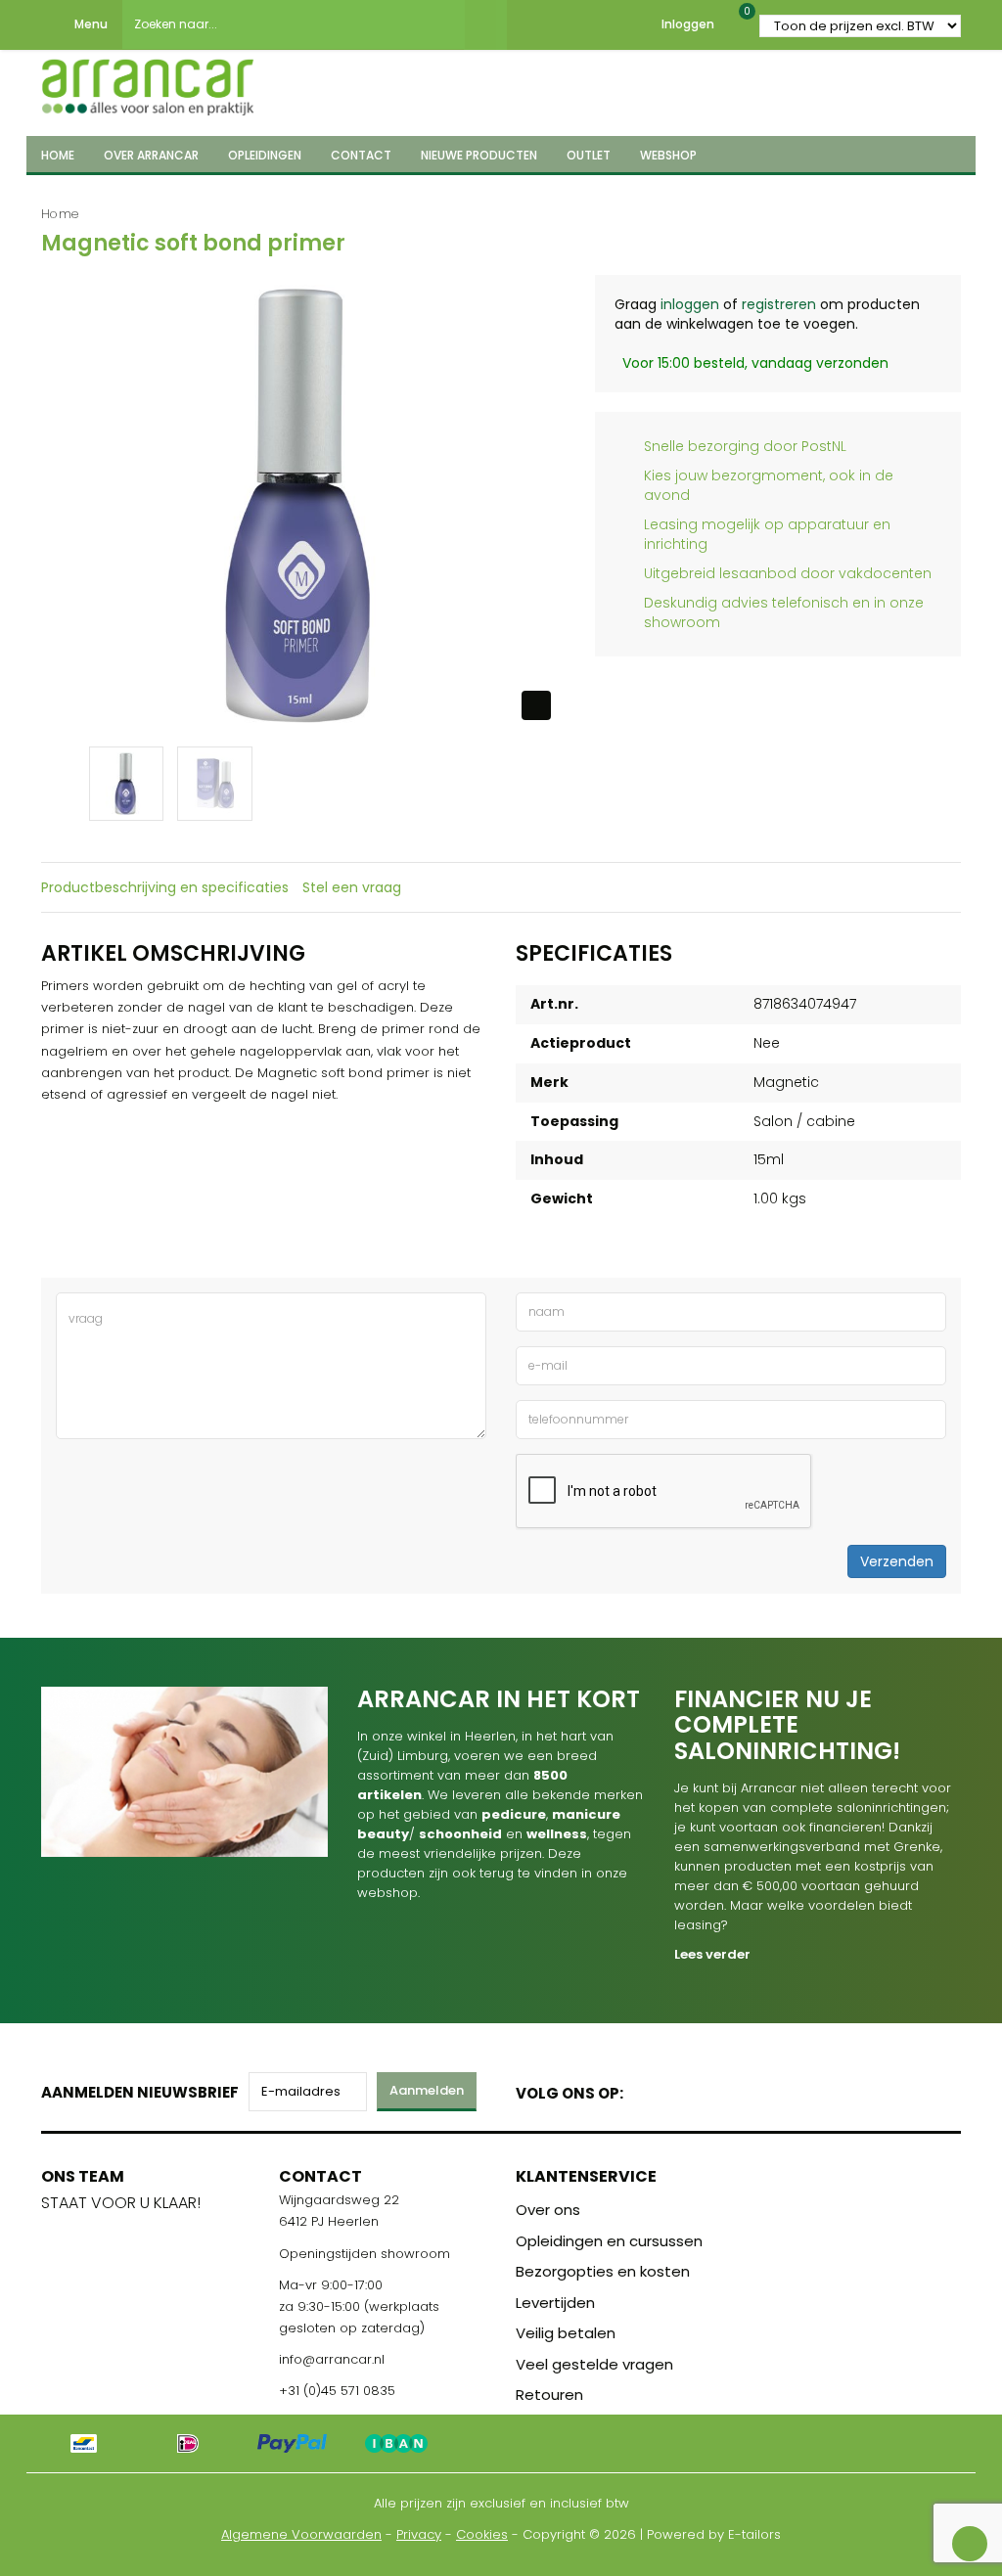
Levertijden (555, 2303)
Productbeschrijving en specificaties (165, 887)
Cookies (482, 2534)
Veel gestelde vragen (594, 2364)
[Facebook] (644, 2089)
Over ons (548, 2210)
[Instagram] (713, 2089)
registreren (779, 304)
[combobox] (294, 24)
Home (60, 214)
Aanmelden (427, 2090)
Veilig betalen (566, 2333)
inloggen (690, 304)
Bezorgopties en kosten (603, 2271)
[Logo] (148, 81)
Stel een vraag (352, 887)
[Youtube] (679, 2089)
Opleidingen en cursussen (609, 2241)
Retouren (549, 2395)
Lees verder (712, 1954)
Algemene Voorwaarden (301, 2534)
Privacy (419, 2534)
